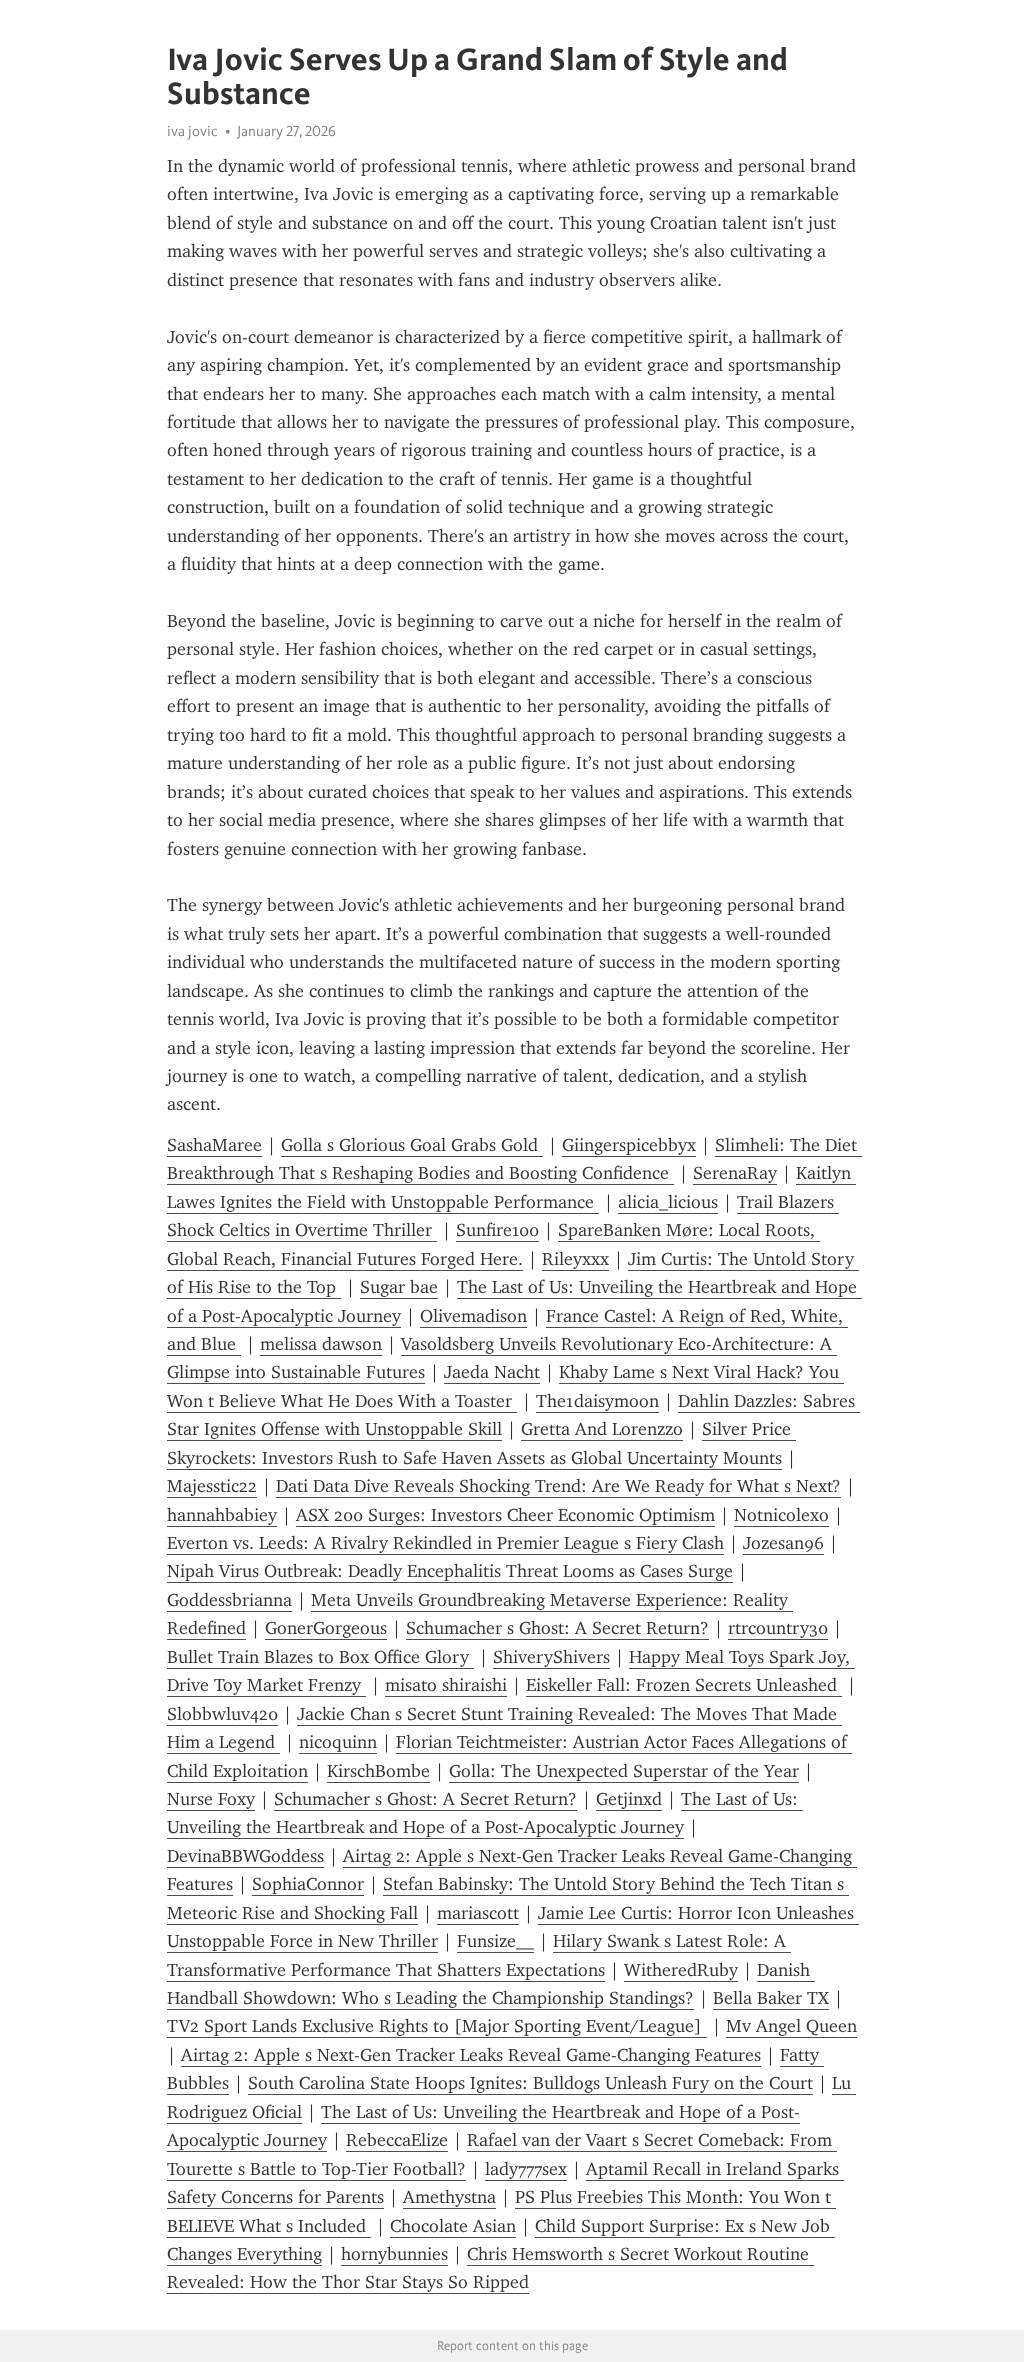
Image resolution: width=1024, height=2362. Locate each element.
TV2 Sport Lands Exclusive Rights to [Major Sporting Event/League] (437, 2026)
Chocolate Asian (453, 2226)
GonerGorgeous (326, 1628)
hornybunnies (394, 2254)
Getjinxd (629, 1799)
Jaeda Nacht (492, 1372)
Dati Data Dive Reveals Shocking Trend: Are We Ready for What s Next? (558, 1486)
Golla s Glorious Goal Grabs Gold (412, 1145)
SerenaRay (735, 1173)
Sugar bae (399, 1287)
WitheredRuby (681, 1970)
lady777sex (526, 2169)
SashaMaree (214, 1145)
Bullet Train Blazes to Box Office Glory (320, 1657)
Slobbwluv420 (222, 1714)
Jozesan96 (783, 1543)
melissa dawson (321, 1344)
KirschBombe (378, 1771)
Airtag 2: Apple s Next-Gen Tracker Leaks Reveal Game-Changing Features (471, 2055)
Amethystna (449, 2197)
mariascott (478, 1913)
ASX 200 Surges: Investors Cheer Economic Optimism (505, 1515)
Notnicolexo (781, 1515)
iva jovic (192, 131)
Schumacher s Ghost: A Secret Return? (557, 1628)
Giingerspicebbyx (629, 1145)
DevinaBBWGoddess (245, 1856)
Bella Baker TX (771, 1998)
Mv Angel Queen (791, 2026)
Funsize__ (495, 1941)
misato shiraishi (446, 1685)
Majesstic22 (212, 1486)
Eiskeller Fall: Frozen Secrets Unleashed (684, 1685)
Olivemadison (473, 1316)
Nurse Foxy (211, 1799)
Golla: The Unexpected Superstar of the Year (624, 1771)
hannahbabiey (222, 1515)
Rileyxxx (575, 1259)
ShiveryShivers (551, 1657)
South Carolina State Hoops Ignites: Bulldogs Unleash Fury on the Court (530, 2083)
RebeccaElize (397, 2140)
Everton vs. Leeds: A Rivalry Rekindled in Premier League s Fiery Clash (445, 1543)
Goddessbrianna (229, 1600)
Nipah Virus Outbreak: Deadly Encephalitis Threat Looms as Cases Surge (450, 1571)
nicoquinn (338, 1742)
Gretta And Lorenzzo (602, 1429)
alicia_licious (668, 1202)
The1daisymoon (597, 1401)
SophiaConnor (308, 1884)
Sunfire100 (497, 1230)
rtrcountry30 (778, 1628)
